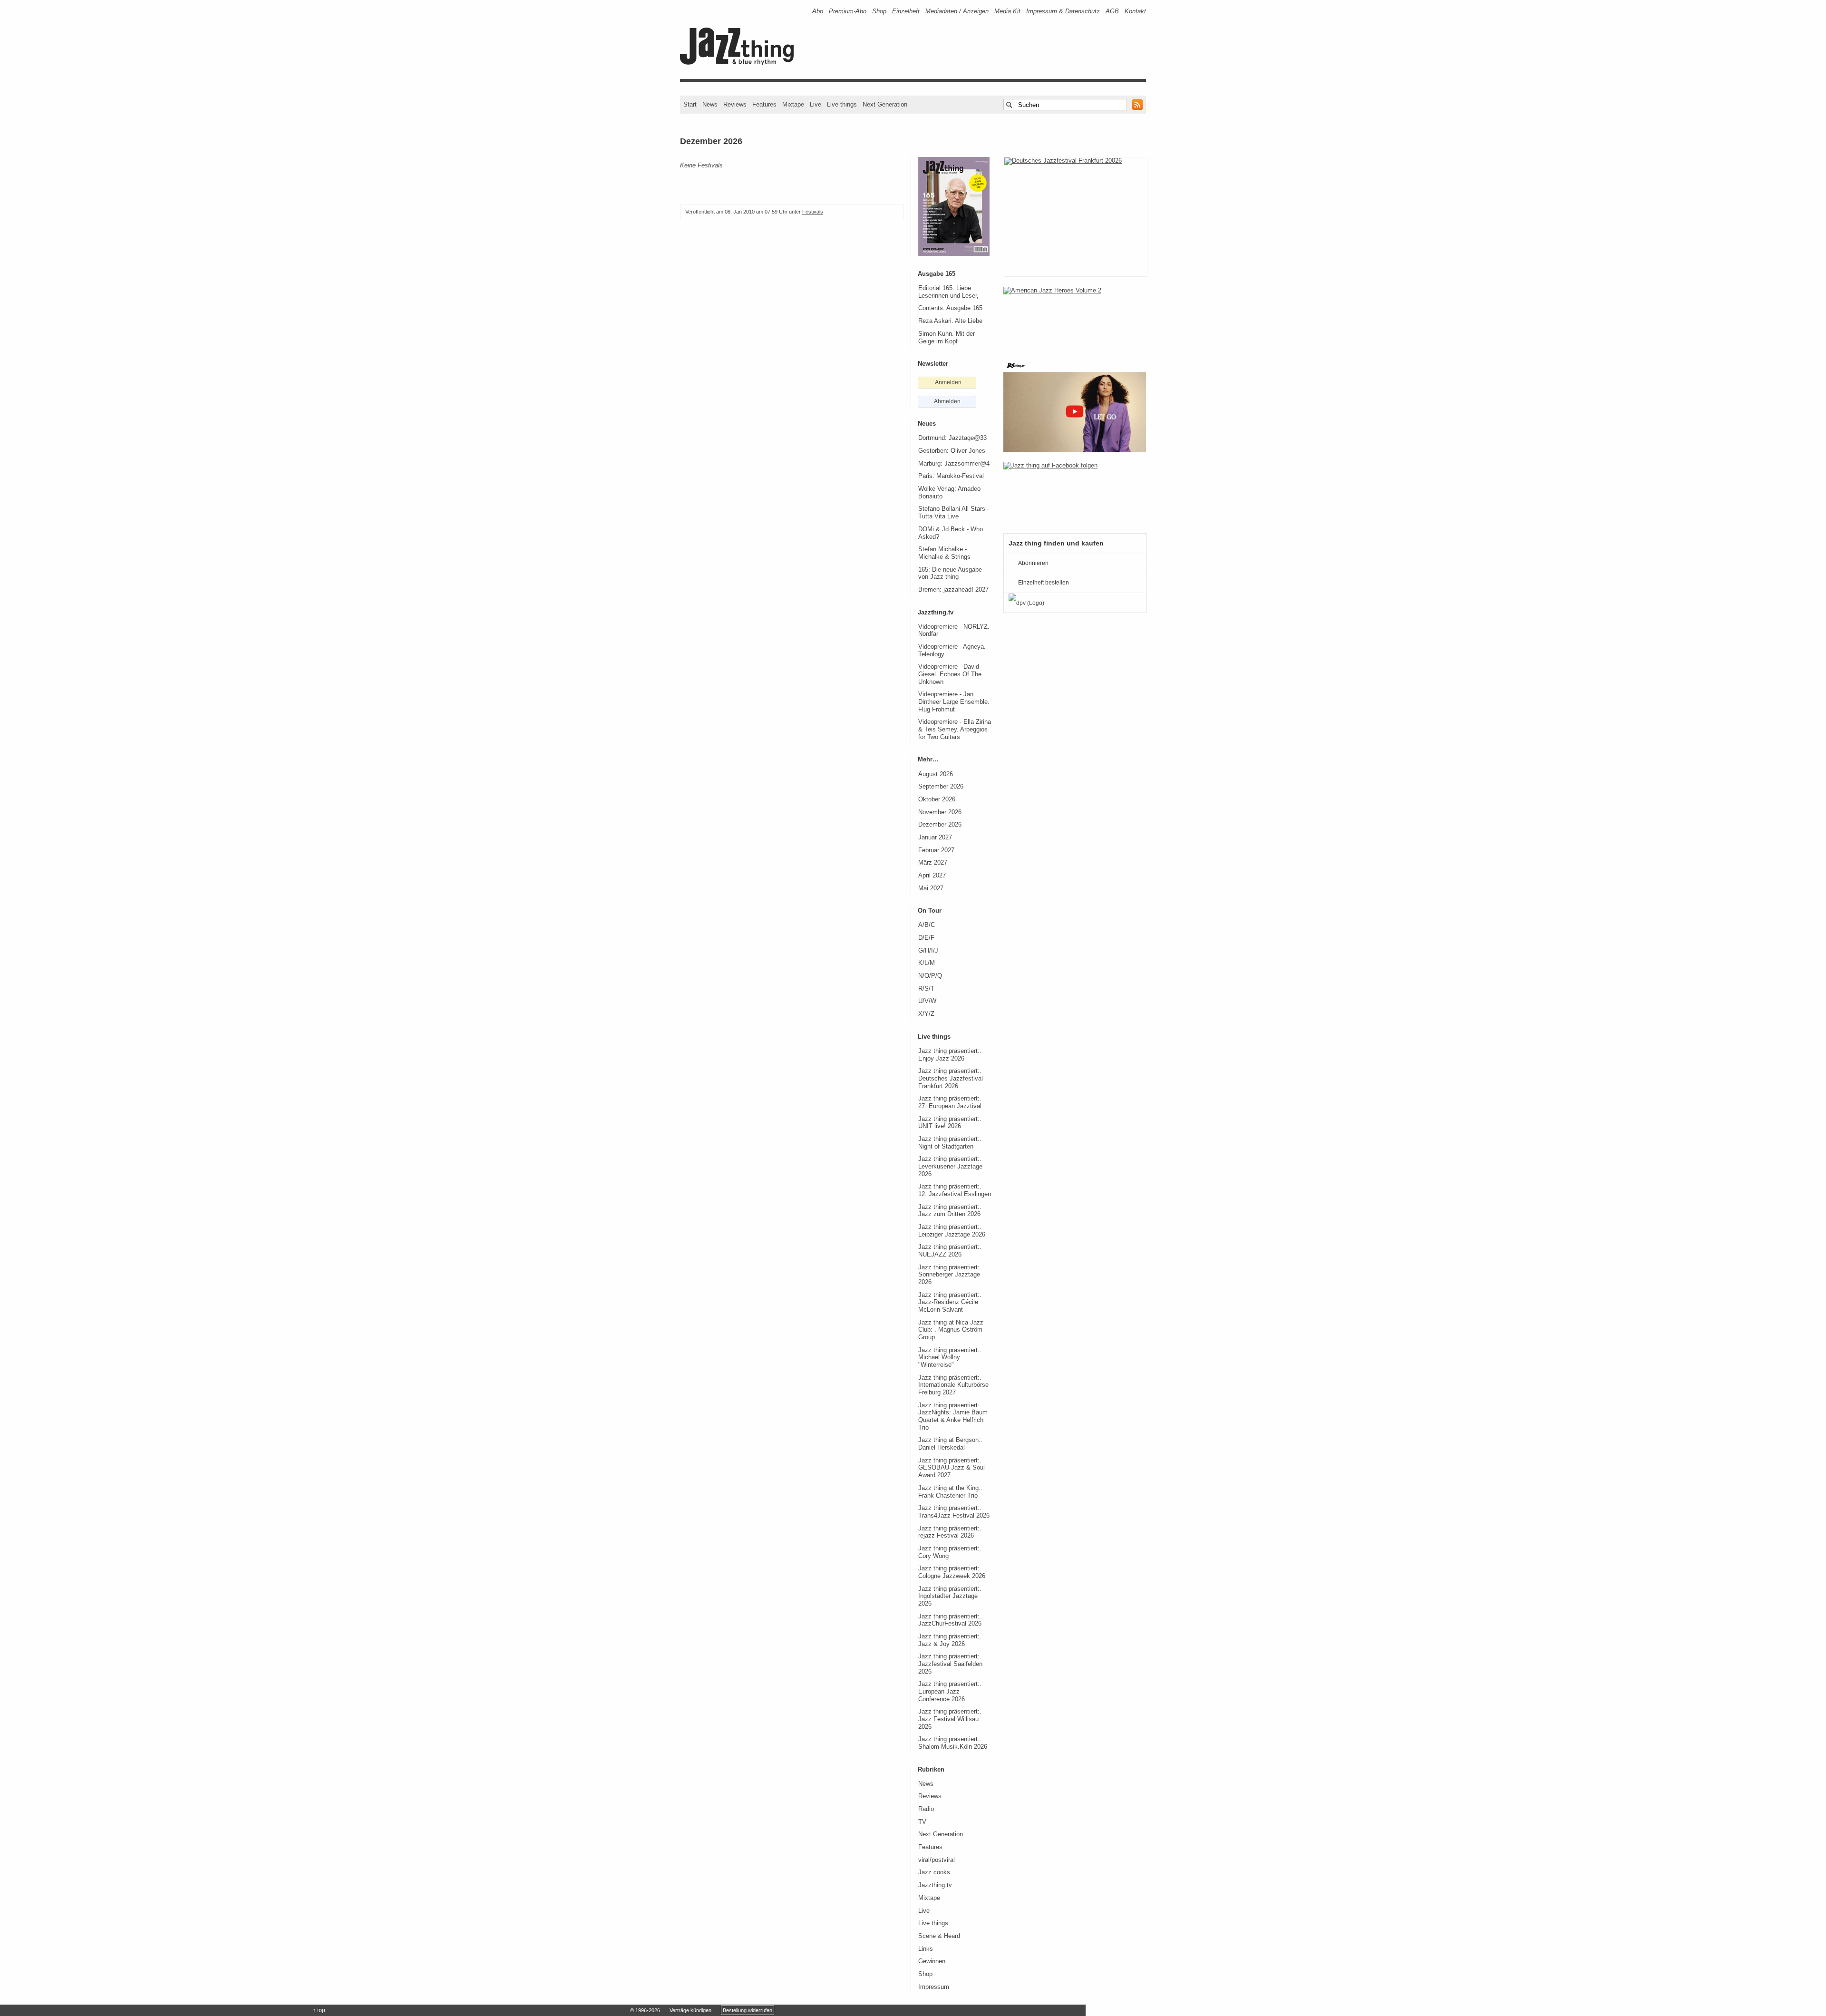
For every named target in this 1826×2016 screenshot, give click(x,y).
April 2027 (932, 876)
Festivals (813, 212)
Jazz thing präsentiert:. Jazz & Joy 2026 (950, 1640)
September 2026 (941, 787)
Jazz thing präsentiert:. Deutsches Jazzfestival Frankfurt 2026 (951, 1078)
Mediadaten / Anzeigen (957, 11)
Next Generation (885, 104)
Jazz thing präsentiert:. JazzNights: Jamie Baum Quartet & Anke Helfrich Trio (953, 1417)
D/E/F (926, 938)
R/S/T (926, 989)
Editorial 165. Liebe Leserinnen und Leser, (948, 292)
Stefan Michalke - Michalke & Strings (944, 553)
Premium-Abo (848, 11)
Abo (818, 11)
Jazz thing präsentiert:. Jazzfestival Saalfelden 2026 (950, 1664)
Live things (842, 104)
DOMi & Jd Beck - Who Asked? (951, 533)
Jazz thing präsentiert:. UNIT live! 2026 (950, 1123)
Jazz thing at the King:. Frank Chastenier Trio (950, 1492)
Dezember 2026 (940, 825)
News (710, 104)
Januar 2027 (935, 838)
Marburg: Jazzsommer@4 (954, 464)
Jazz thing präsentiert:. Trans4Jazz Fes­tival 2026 (954, 1512)
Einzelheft (906, 11)
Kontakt (1135, 11)
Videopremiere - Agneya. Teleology (952, 651)
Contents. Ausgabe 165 (950, 308)
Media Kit (1007, 11)
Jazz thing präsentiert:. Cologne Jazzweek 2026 (952, 1572)
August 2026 (936, 774)
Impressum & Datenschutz (1063, 11)
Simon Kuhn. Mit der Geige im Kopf (947, 338)
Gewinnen (932, 1961)
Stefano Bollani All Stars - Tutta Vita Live (954, 513)
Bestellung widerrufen (748, 2010)
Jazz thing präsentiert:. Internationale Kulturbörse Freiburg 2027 (953, 1385)
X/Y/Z (926, 1014)
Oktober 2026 (937, 799)
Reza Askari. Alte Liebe (950, 321)
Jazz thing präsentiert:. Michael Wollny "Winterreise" (950, 1358)
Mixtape (793, 104)
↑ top (319, 2010)
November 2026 (940, 812)
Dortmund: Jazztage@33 (952, 438)
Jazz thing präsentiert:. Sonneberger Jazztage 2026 (950, 1275)
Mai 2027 (931, 888)
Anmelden (948, 382)
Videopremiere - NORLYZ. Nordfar (954, 631)
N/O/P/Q (930, 976)
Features (764, 104)
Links (926, 1949)
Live (816, 104)
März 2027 (933, 863)
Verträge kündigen (690, 2010)
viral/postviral (937, 1860)
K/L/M (927, 963)
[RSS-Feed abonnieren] (1137, 105)
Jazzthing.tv (935, 1885)
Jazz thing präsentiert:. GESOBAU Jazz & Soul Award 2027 (952, 1468)
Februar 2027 (936, 850)
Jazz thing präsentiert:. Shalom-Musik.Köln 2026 (953, 1743)
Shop (879, 11)
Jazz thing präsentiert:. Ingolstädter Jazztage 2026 (950, 1596)
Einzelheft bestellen (1044, 583)
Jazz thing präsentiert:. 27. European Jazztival (950, 1102)
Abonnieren (1033, 563)
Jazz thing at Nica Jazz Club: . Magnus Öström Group (951, 1330)
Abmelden (947, 401)
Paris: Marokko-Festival (951, 476)
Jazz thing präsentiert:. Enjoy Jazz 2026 (950, 1055)
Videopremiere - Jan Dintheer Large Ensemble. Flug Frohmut (954, 702)
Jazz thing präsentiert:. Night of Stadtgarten (950, 1143)
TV (922, 1822)
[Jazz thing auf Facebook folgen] (1075, 493)
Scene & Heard (939, 1936)
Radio (926, 1809)
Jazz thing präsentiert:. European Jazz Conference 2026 (950, 1691)
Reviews (735, 104)
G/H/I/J (928, 951)
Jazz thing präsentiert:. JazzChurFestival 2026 (950, 1620)
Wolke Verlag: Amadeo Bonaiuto (949, 493)
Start (690, 104)
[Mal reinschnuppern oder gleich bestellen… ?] (1075, 318)
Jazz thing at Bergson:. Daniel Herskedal (950, 1444)
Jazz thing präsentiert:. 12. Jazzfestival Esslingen (955, 1190)
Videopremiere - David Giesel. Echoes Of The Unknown (950, 674)
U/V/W (927, 1001)
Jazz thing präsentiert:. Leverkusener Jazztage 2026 (950, 1166)
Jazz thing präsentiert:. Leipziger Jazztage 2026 (952, 1231)
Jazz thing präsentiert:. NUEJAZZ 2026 (950, 1251)
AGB (1112, 11)
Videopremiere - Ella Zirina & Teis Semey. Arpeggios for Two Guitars (955, 729)
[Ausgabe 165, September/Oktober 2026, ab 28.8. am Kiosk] (954, 206)
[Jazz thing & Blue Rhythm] (740, 63)
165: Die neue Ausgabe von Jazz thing (950, 574)
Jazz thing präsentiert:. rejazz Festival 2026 (950, 1532)
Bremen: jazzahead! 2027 (953, 590)
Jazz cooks (934, 1872)
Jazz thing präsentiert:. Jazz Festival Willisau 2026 (950, 1719)
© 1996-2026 (645, 2010)
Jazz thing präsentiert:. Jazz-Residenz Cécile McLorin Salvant (950, 1302)
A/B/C (927, 925)
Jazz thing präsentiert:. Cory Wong (950, 1552)
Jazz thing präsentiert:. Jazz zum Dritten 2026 (950, 1211)
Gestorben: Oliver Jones (952, 451)
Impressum (934, 1987)
